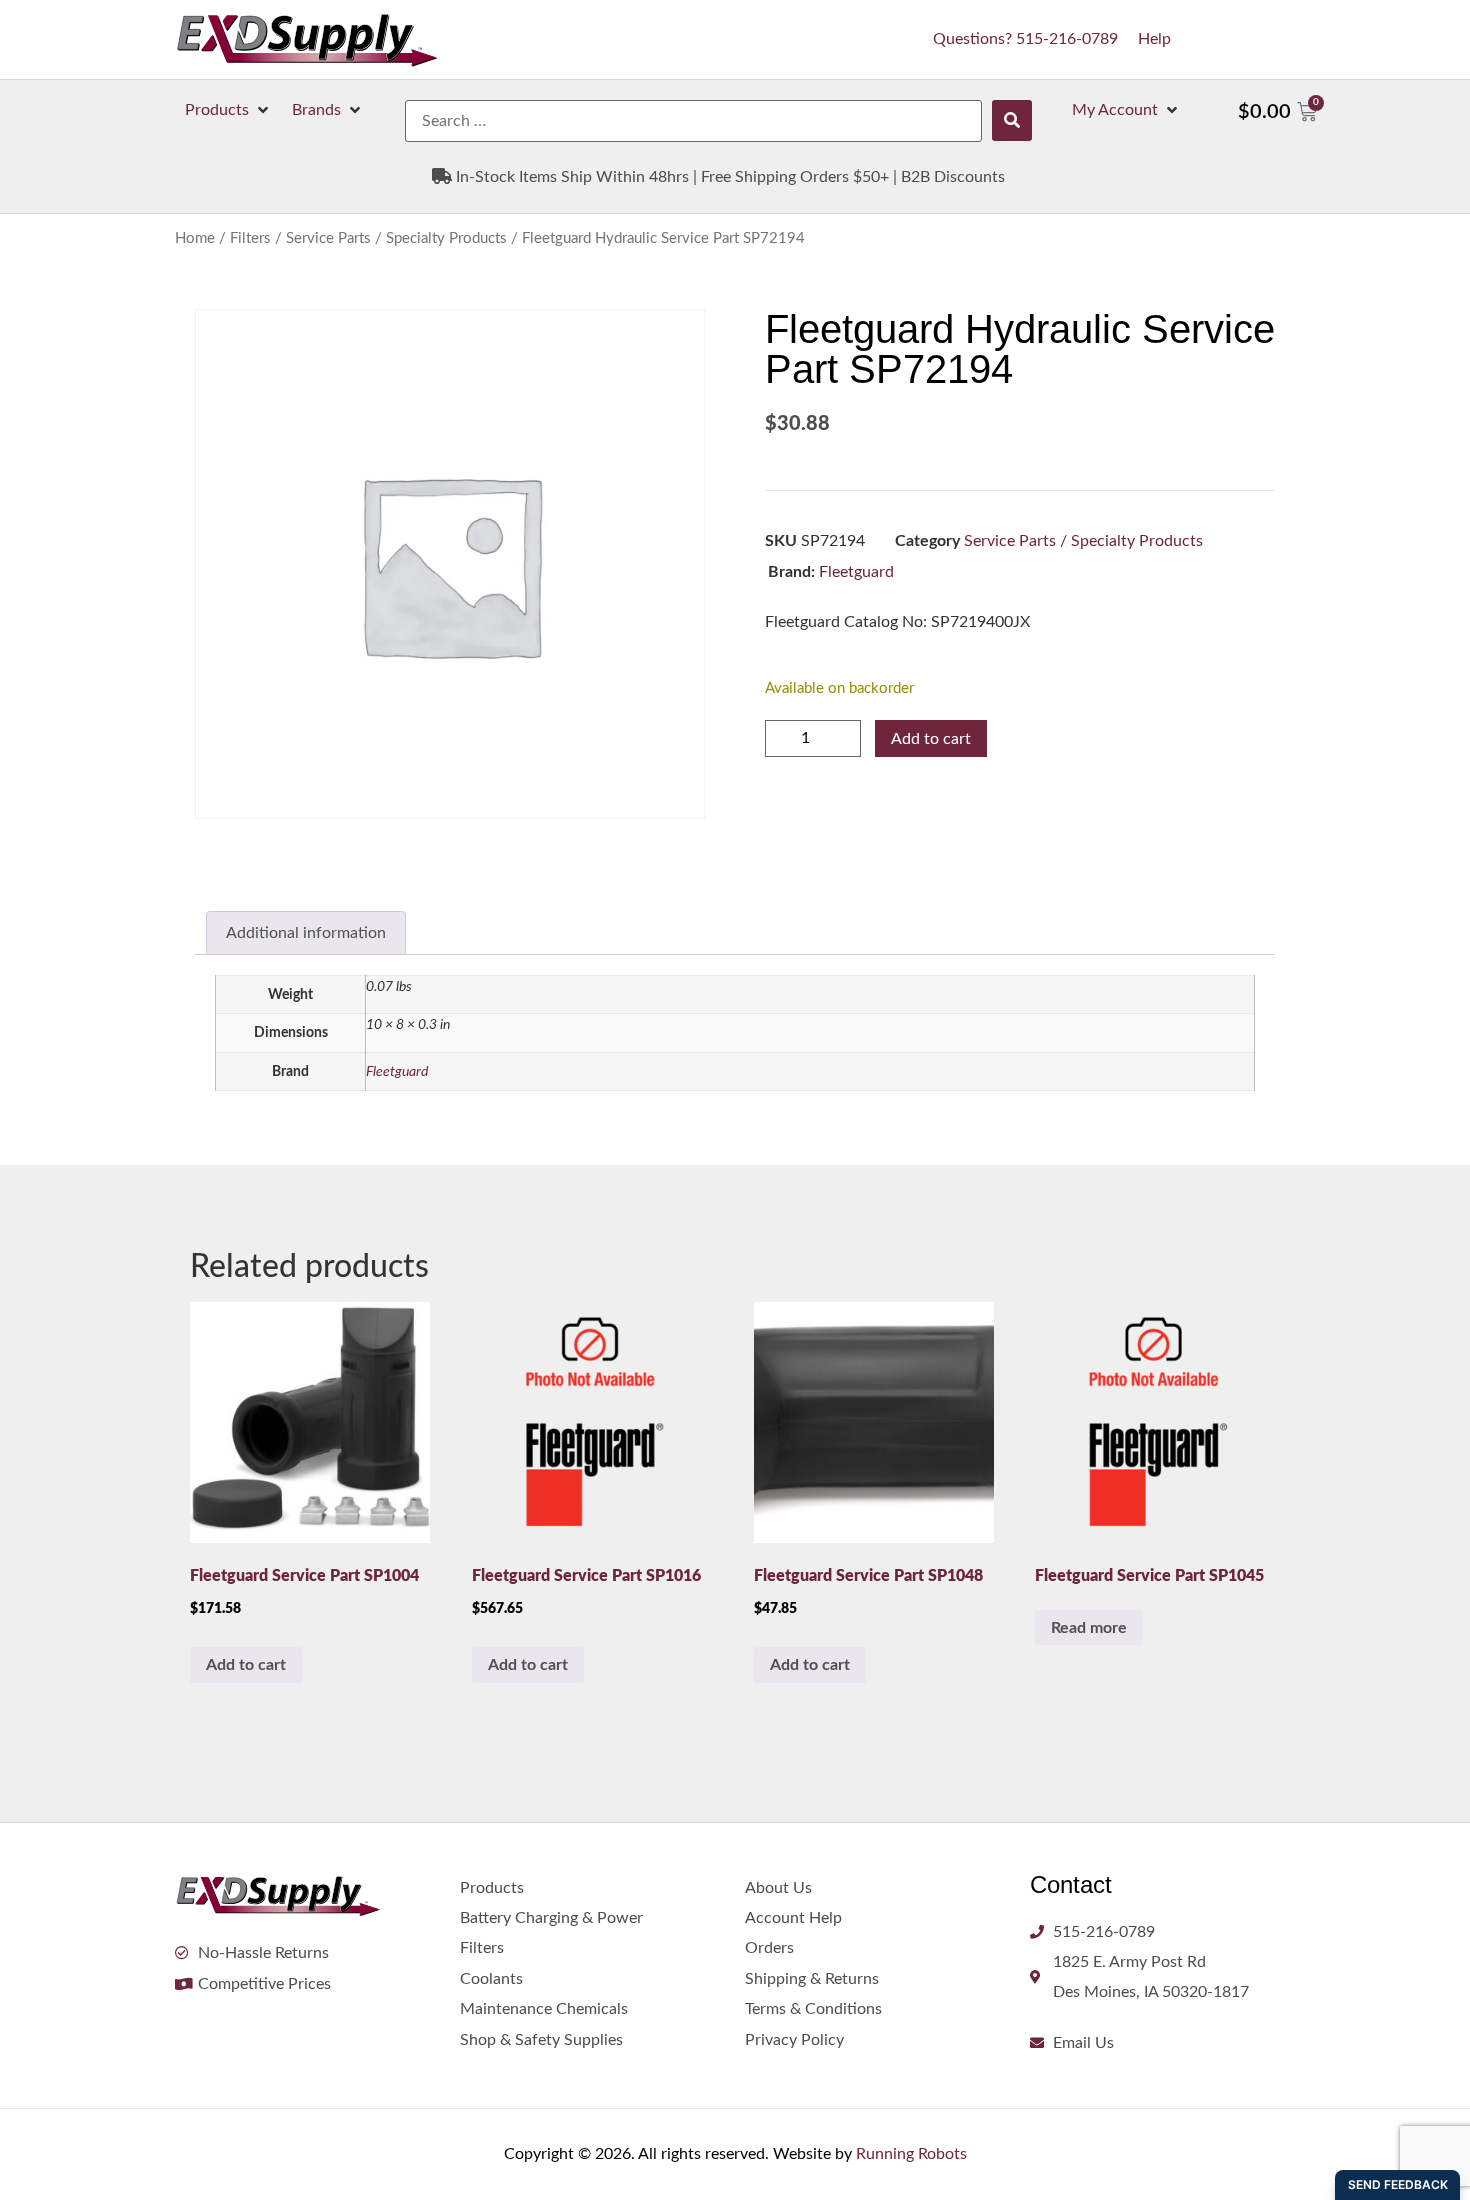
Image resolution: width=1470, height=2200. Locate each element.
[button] (228, 110)
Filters (250, 238)
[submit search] (1012, 120)
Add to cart (931, 739)
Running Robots (911, 2154)
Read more (1089, 1628)
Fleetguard (856, 572)
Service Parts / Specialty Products (396, 238)
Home (195, 238)
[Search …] (693, 121)
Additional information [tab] (306, 933)
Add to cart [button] (246, 1665)
